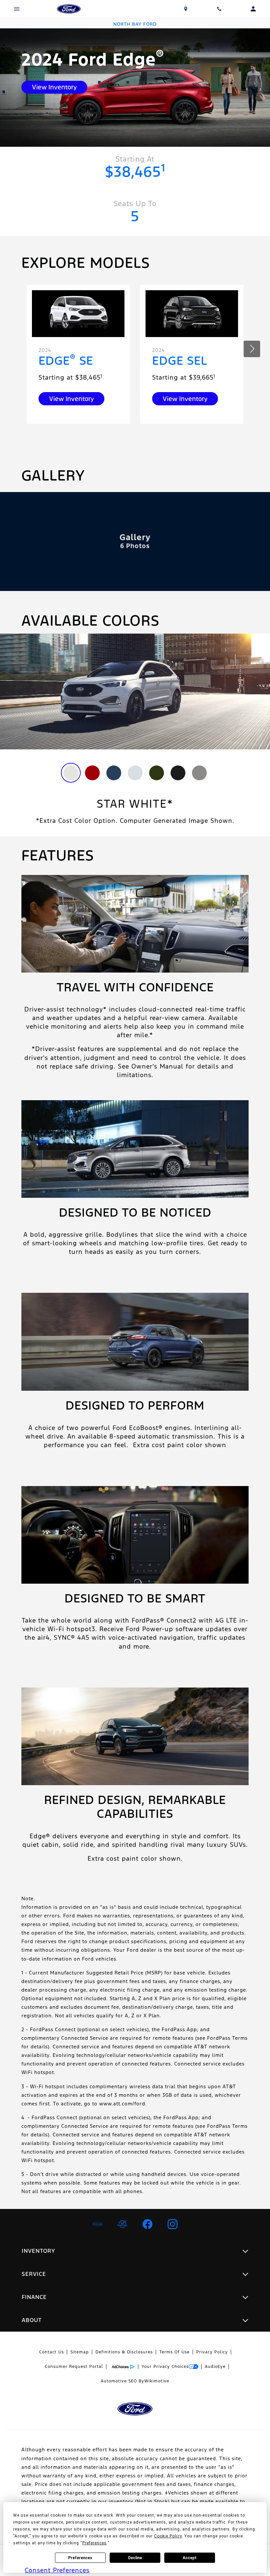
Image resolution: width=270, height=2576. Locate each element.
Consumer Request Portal (74, 2367)
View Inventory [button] (54, 87)
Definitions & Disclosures (124, 2352)
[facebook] (148, 2224)
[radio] (71, 773)
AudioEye (215, 2367)
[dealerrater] (122, 2224)
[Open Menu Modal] (17, 9)
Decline (135, 2558)
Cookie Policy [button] (168, 2536)
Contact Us (52, 2352)
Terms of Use (175, 2352)
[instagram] (173, 2224)
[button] (252, 349)
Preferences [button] (94, 2543)
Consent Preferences (57, 2570)
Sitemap (80, 2352)
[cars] (97, 2224)
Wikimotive (157, 2381)
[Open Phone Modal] (219, 9)
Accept (190, 2558)
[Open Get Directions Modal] (186, 9)
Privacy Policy (212, 2352)
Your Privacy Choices (165, 2367)
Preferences (80, 2558)
